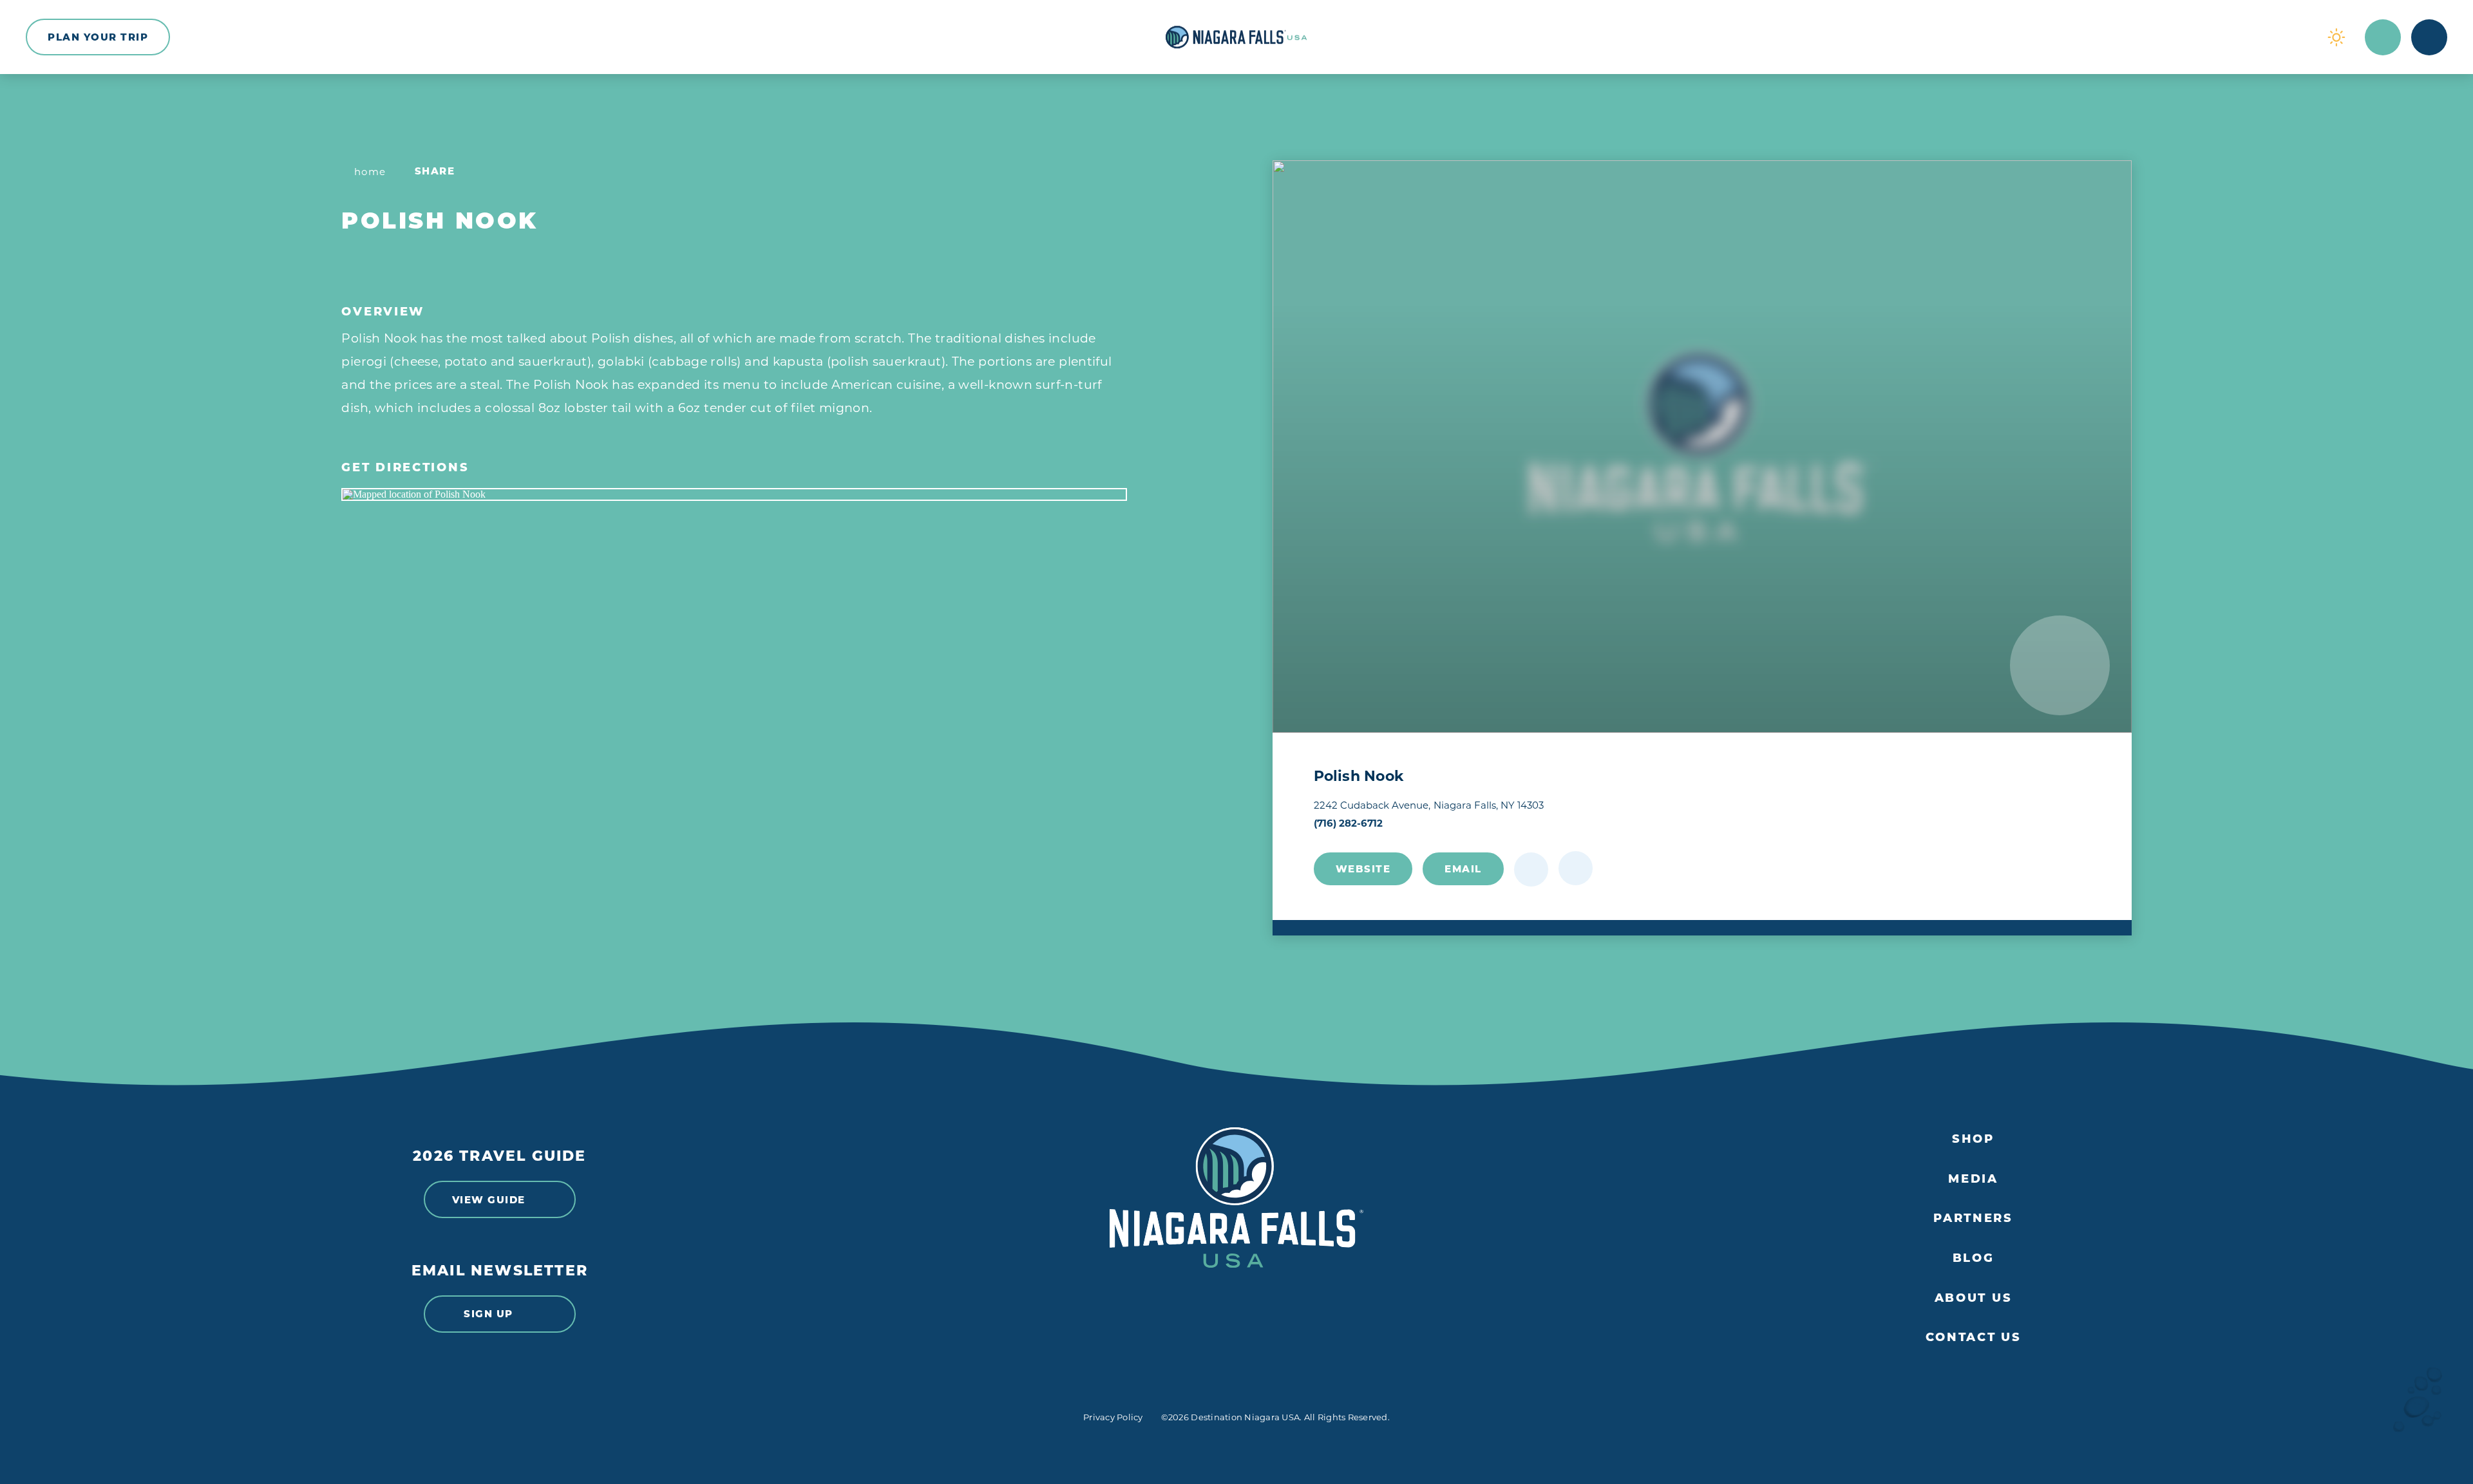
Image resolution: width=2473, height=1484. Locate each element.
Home (370, 172)
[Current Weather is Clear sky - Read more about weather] (2336, 37)
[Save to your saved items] (1531, 869)
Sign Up (488, 1314)
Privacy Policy (1113, 1417)
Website (1363, 869)
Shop (1973, 1139)
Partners (1973, 1218)
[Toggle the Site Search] (2383, 37)
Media (1973, 1179)
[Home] (1236, 37)
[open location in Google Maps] (734, 494)
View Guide (489, 1200)
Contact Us (1974, 1338)
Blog (1974, 1258)
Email (1463, 869)
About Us (1974, 1298)
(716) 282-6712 (1348, 823)
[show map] (1576, 868)
